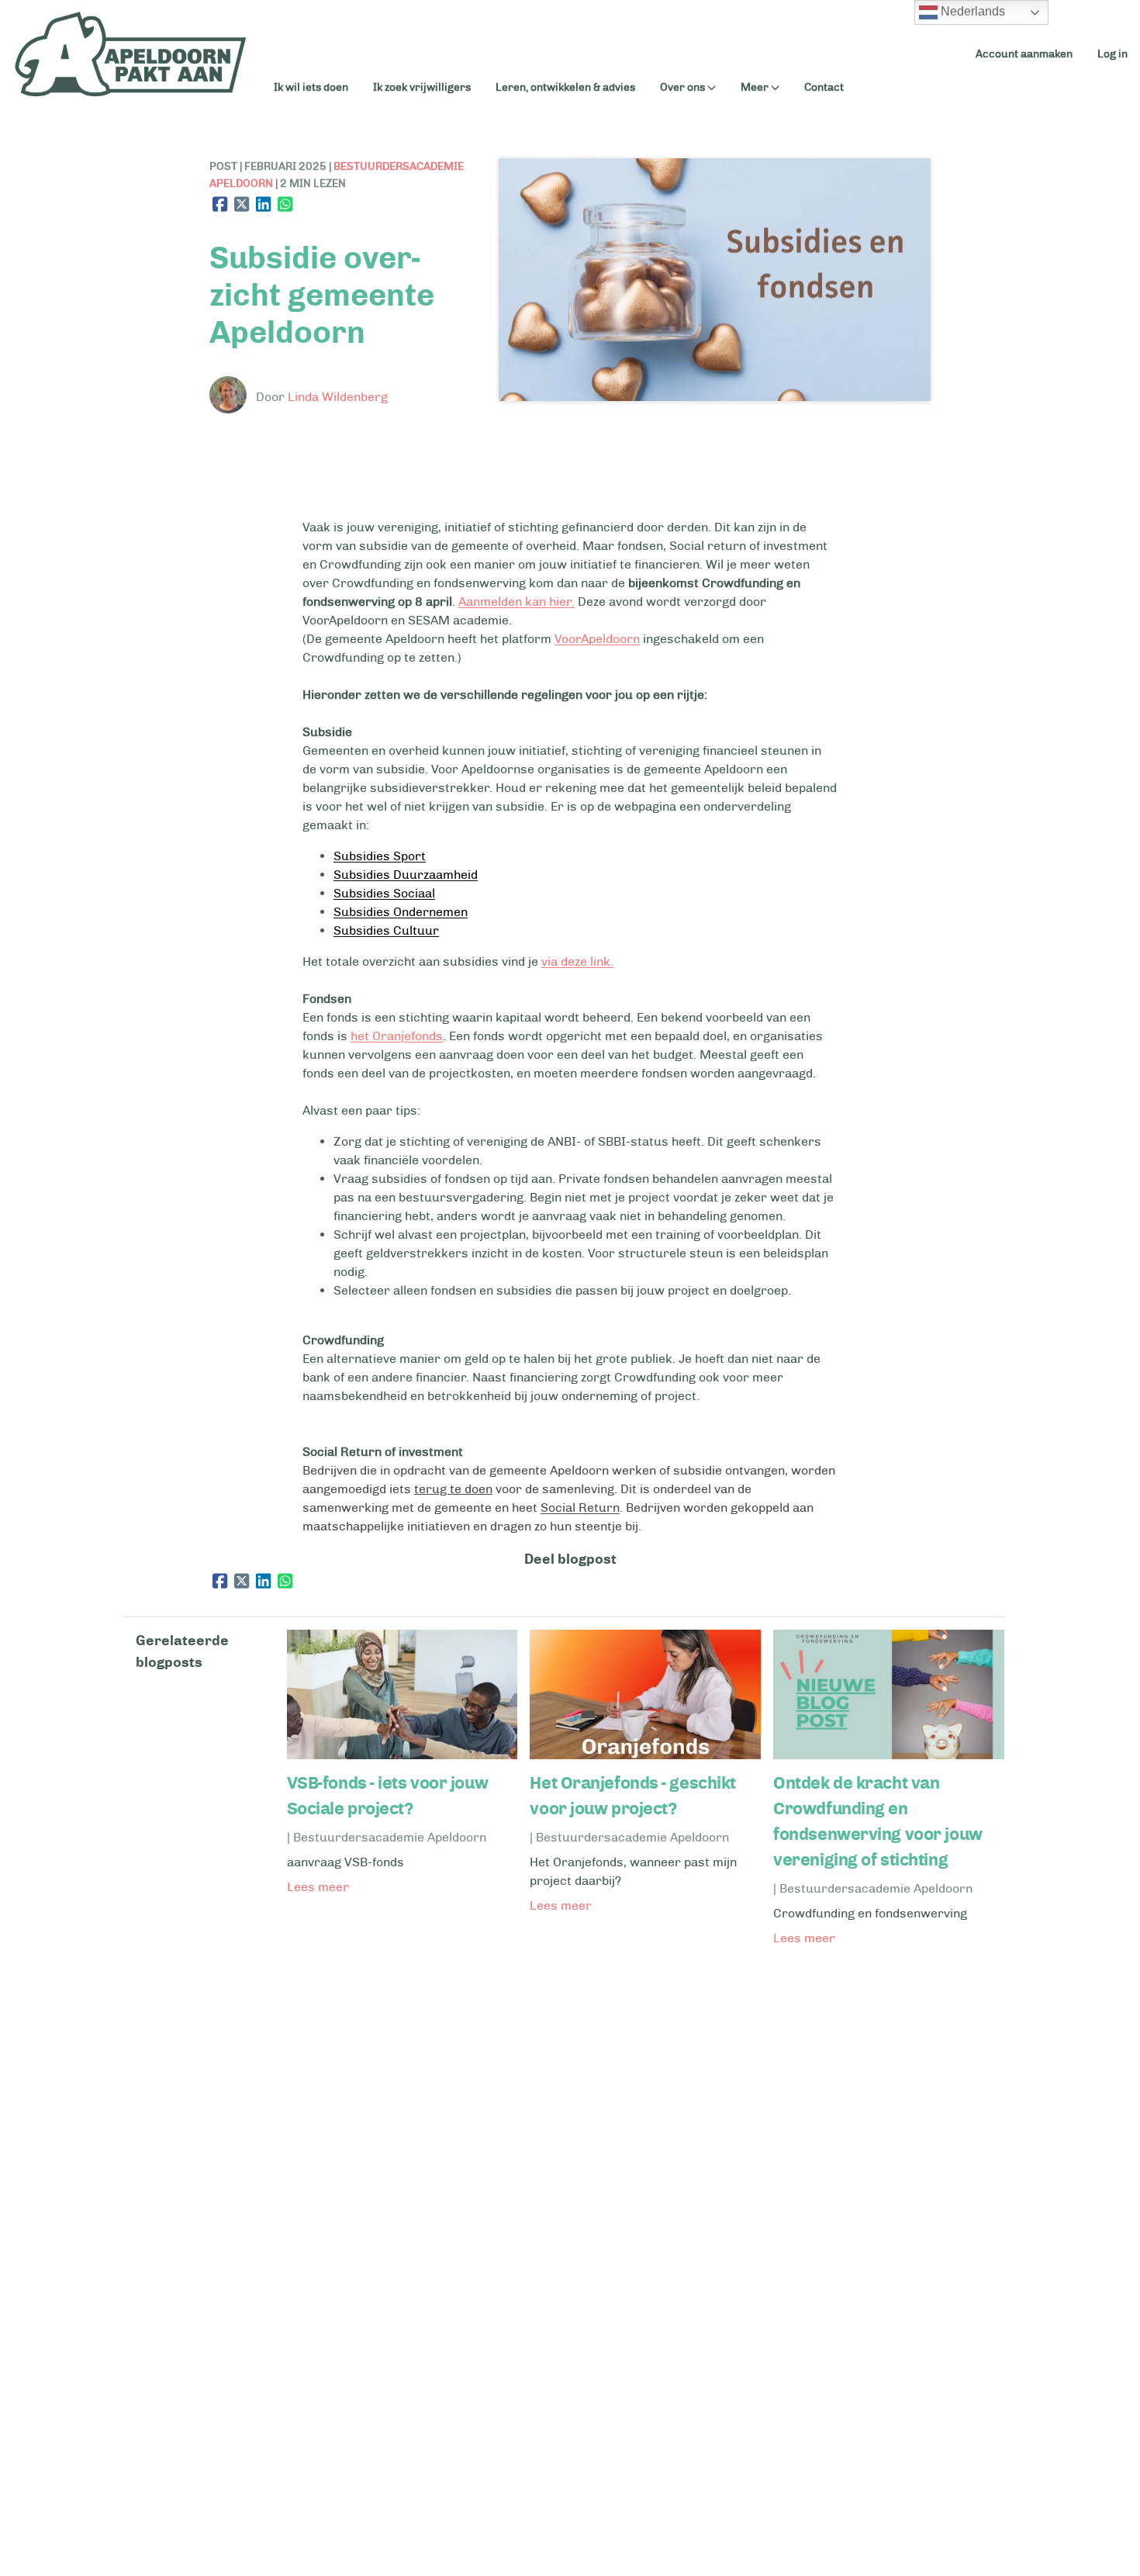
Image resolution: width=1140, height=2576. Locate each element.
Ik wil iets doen (311, 87)
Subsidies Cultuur (386, 930)
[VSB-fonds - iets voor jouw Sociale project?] (402, 1755)
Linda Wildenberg (338, 397)
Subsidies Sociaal (384, 893)
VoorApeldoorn (597, 639)
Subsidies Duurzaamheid (406, 875)
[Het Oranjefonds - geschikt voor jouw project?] (645, 1755)
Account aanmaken (1024, 54)
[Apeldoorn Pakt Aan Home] (131, 54)
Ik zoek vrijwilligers (422, 87)
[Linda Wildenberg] (231, 398)
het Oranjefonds (397, 1036)
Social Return (580, 1508)
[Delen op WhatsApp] (285, 204)
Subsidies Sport (380, 856)
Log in (1112, 54)
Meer (755, 88)
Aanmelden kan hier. (516, 602)
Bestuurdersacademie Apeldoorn (390, 1837)
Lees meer (318, 1887)
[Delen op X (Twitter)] (242, 204)
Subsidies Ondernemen (401, 912)
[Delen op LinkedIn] (264, 204)
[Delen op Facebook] (220, 204)
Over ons (682, 88)
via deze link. (577, 961)
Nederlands (971, 11)
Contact (824, 87)
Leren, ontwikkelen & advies (565, 87)
